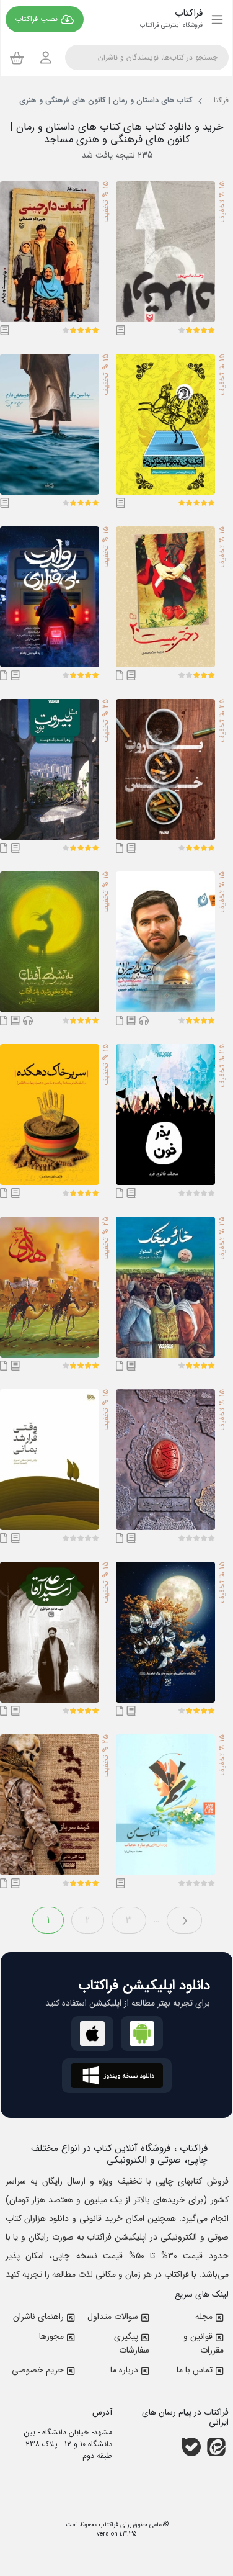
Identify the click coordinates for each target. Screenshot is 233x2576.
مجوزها (51, 2336)
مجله (204, 2317)
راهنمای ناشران (38, 2317)
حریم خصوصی (38, 2370)
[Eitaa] (216, 2447)
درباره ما (124, 2370)
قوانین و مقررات (204, 2343)
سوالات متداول (113, 2317)
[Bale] (191, 2447)
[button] (211, 330)
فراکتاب (108, 2525)
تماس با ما (195, 2370)
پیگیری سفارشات (132, 2343)
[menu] (217, 19)
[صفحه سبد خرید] (17, 58)
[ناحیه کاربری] (46, 57)
